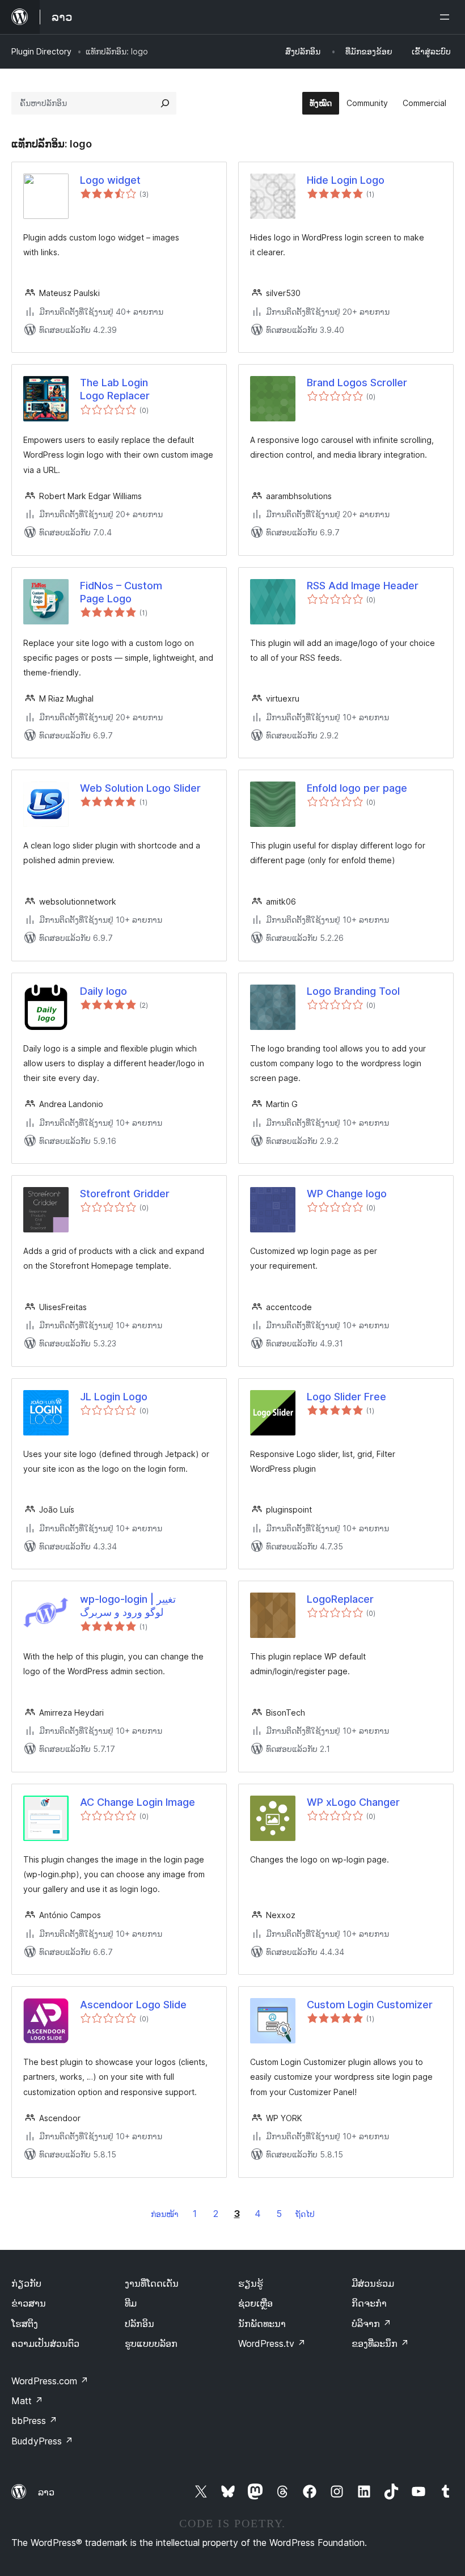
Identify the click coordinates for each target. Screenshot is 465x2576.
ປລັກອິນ (139, 2324)
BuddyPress (42, 2441)
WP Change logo (347, 1194)
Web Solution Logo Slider (140, 788)
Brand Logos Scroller (357, 383)
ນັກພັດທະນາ (262, 2324)
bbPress (34, 2421)
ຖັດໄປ (305, 2214)
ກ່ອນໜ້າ (165, 2214)
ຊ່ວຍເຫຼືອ (255, 2303)
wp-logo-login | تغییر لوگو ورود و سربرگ (128, 1606)
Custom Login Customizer (370, 2005)
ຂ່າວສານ (29, 2303)
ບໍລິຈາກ (371, 2324)
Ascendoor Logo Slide (133, 2005)
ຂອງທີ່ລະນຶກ (380, 2343)
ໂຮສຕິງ (25, 2324)
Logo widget (110, 180)
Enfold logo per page (357, 788)
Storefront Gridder (125, 1194)
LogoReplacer (340, 1599)
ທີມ (131, 2303)
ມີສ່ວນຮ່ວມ (373, 2283)
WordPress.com (50, 2381)
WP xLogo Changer (353, 1802)
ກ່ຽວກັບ (26, 2283)
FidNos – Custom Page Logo (121, 592)
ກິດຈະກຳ (369, 2303)
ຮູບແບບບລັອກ (151, 2343)
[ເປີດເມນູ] (447, 17)
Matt (27, 2401)
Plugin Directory (41, 51)
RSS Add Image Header (363, 586)
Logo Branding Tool (353, 991)
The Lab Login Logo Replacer (115, 389)
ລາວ (46, 2492)
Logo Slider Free (346, 1397)
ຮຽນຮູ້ (251, 2283)
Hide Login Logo (346, 180)
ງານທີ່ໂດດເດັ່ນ (152, 2283)
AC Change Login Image (138, 1802)
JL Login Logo (114, 1397)
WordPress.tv (272, 2343)
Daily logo (103, 991)
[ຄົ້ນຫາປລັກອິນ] (165, 103)
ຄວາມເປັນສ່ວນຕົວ (45, 2343)
